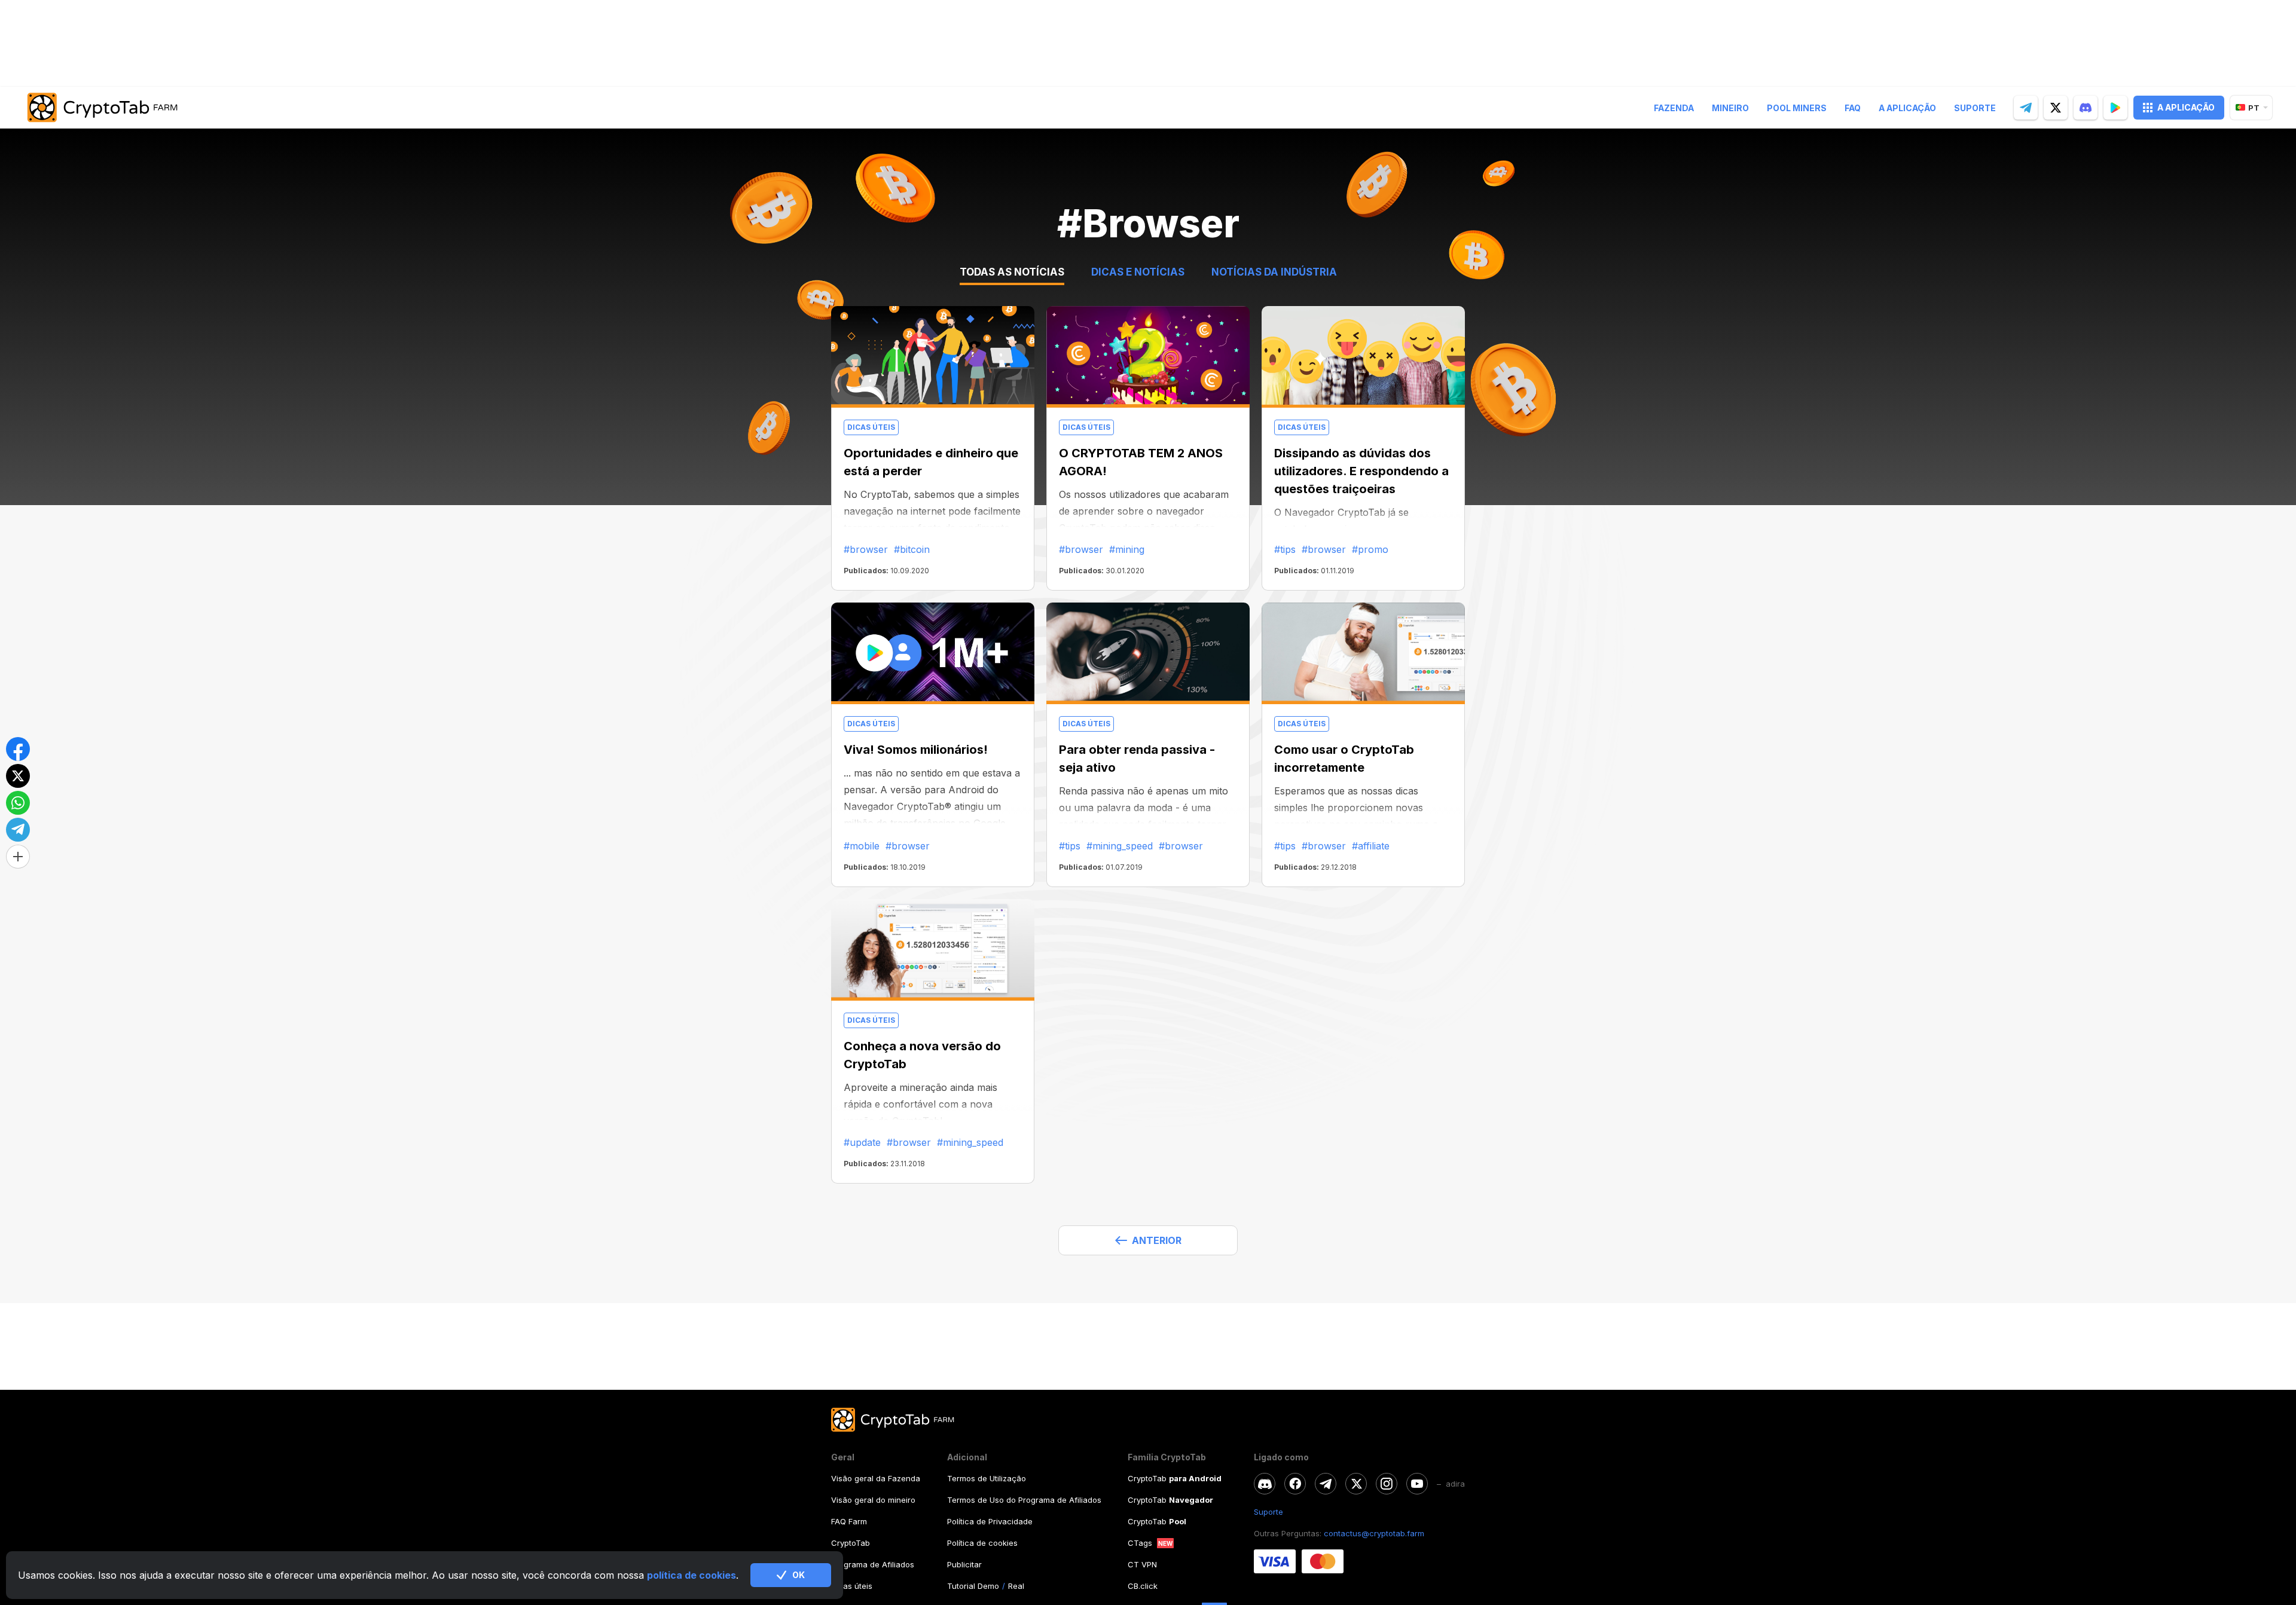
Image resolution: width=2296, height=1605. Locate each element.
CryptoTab (851, 1543)
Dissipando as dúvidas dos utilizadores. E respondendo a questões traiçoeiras (1361, 471)
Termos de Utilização (987, 1478)
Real (1016, 1586)
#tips (1285, 549)
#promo (1370, 549)
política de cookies (691, 1575)
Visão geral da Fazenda (876, 1478)
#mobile (862, 846)
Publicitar (964, 1564)
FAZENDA (1674, 108)
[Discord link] (1265, 1484)
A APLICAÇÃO (2186, 107)
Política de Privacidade (990, 1521)
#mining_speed (1120, 846)
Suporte (1975, 108)
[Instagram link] (1387, 1484)
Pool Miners (1797, 108)
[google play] (2115, 108)
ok (799, 1575)
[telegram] (2026, 108)
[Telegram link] (1326, 1484)
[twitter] (2056, 108)
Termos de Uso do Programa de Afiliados (1024, 1500)
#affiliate (1371, 846)
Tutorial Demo (973, 1586)
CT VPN (1142, 1564)
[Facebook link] (1295, 1484)
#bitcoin (912, 549)
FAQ (1853, 108)
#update (862, 1142)
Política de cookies (982, 1543)
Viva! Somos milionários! (916, 750)
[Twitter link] (1356, 1484)
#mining (1127, 549)
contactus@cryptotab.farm (1374, 1533)
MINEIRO (1730, 108)
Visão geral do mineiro (873, 1500)
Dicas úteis (852, 1586)
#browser (866, 549)
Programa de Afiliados (873, 1564)
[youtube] (1417, 1484)
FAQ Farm (849, 1521)
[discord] (2086, 108)
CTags (1140, 1543)
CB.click (1143, 1586)
